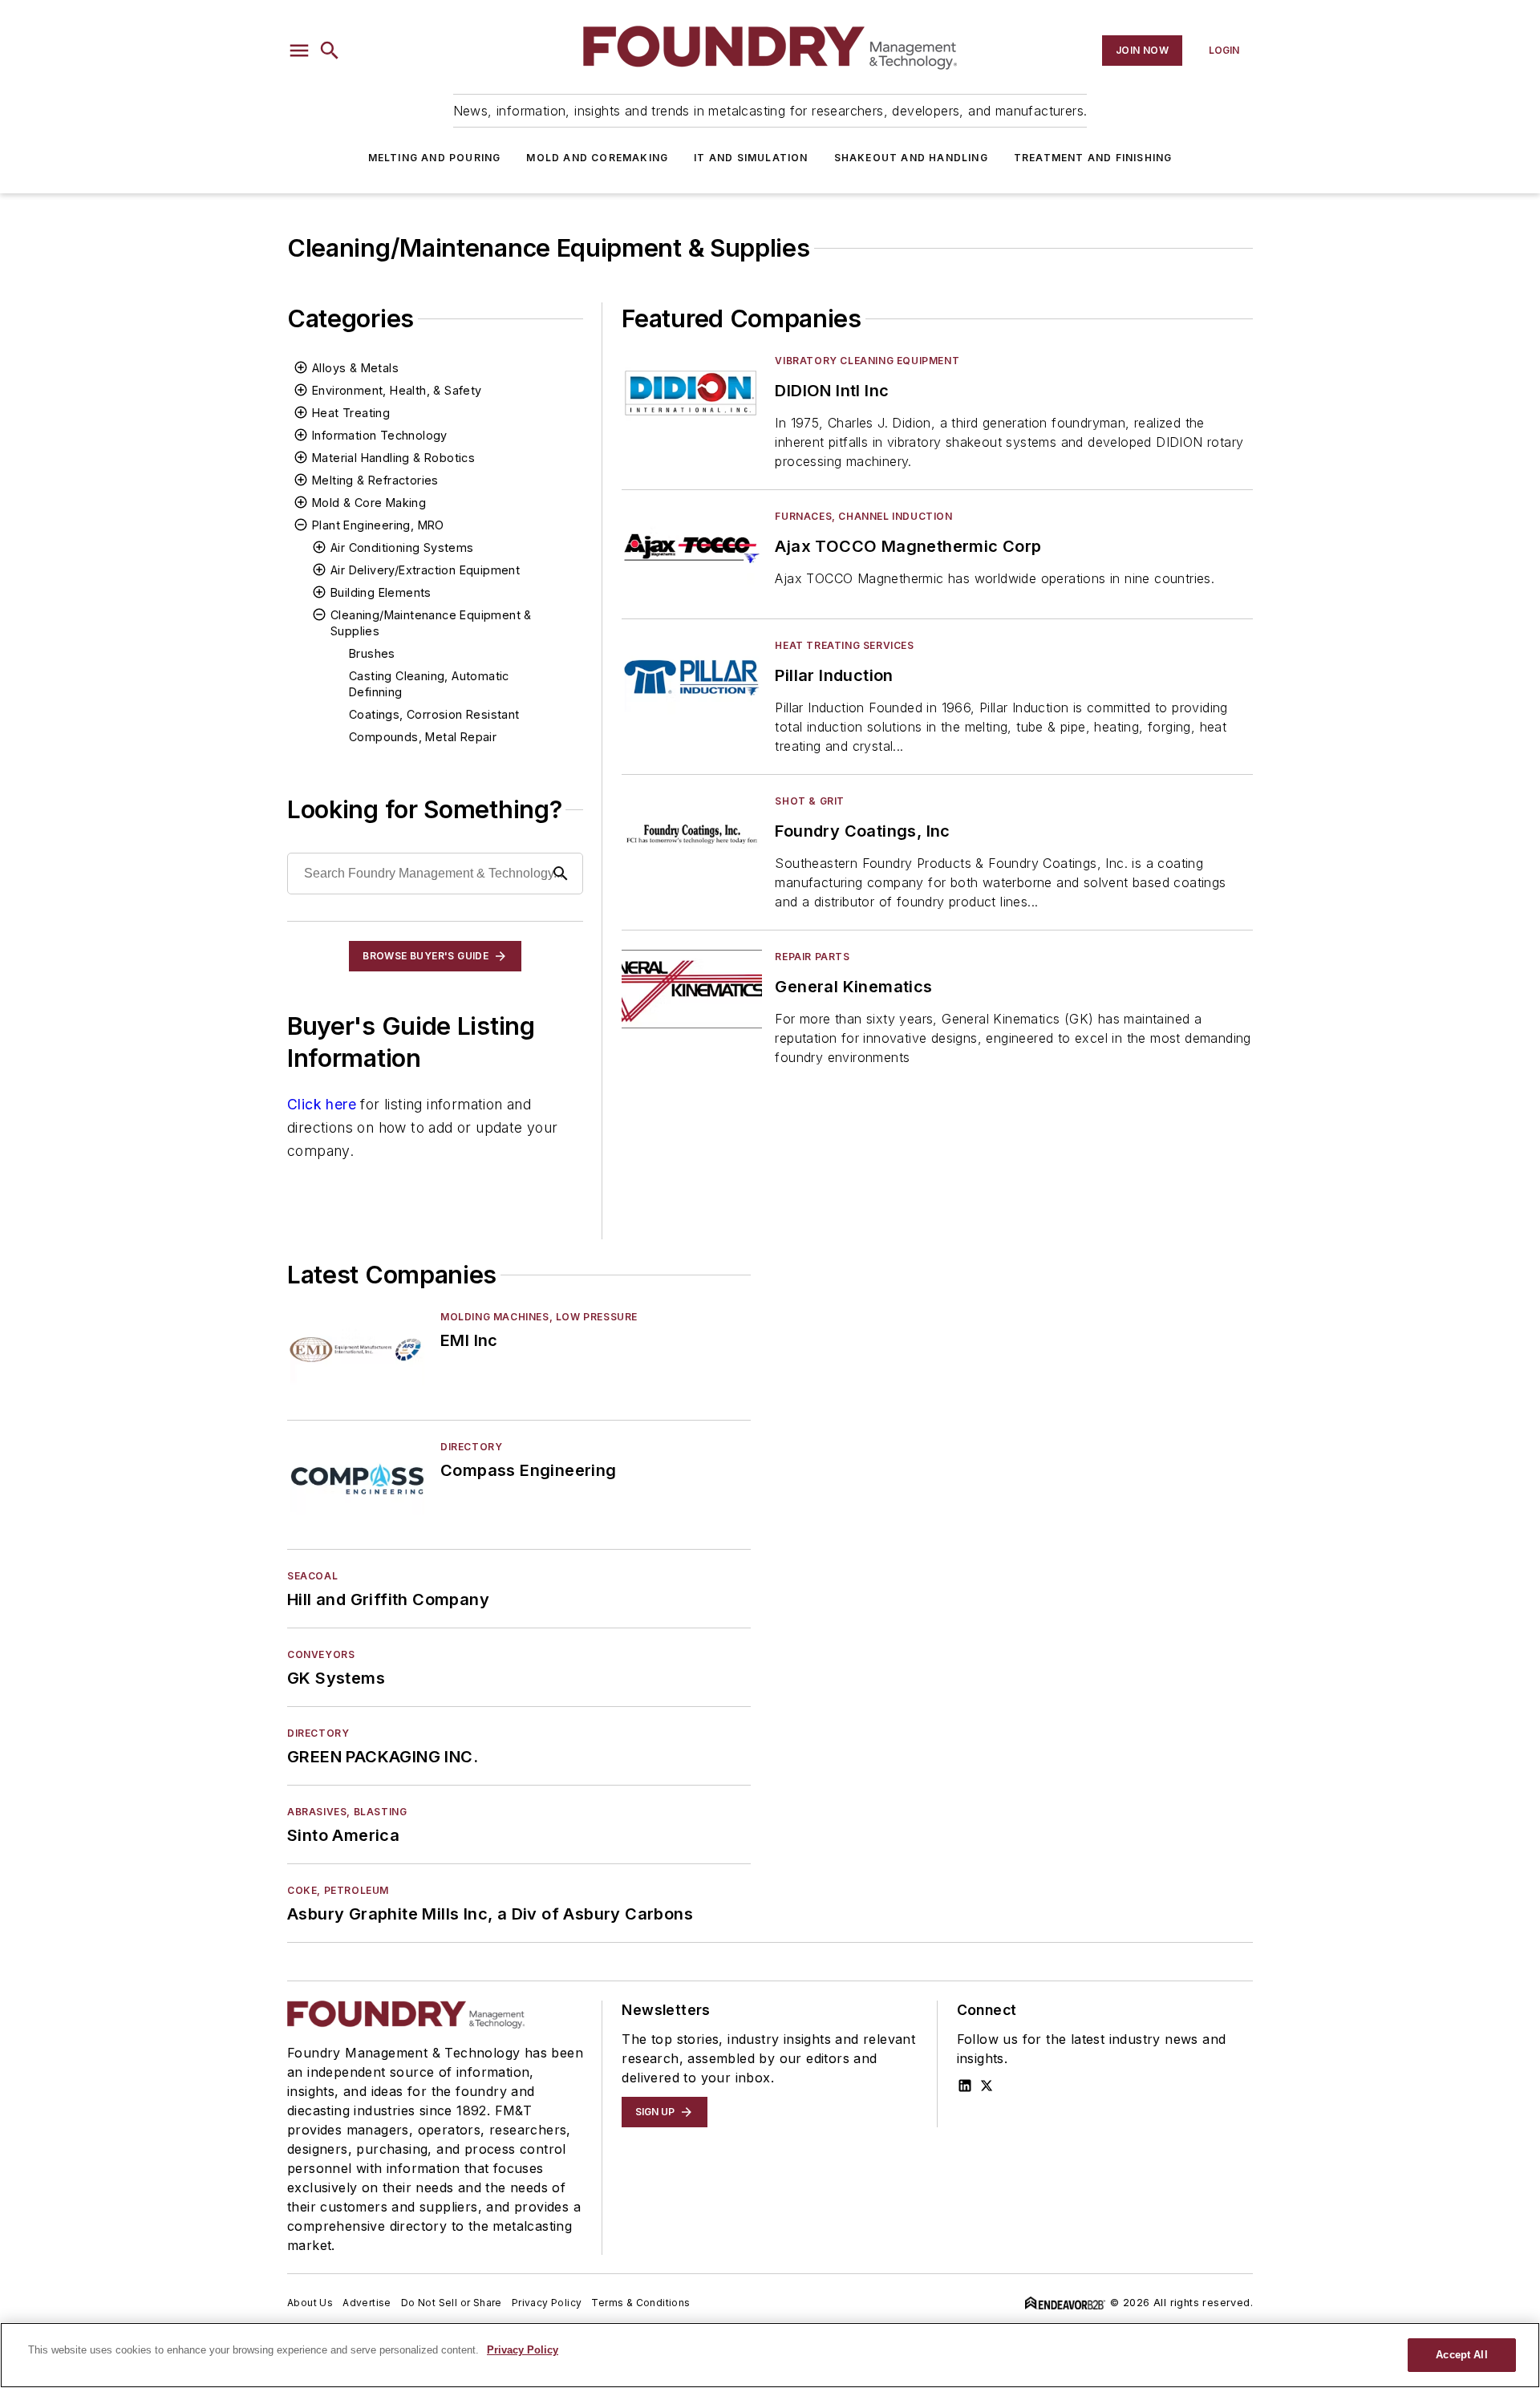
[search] (330, 51)
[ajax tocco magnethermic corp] (692, 548)
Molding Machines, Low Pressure (539, 1317)
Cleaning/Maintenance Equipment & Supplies (431, 623)
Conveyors (321, 1654)
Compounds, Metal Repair (423, 737)
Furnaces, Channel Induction (863, 516)
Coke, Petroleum (338, 1890)
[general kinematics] (692, 989)
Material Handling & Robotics (393, 458)
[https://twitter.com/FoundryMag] (987, 2086)
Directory (471, 1447)
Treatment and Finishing (1093, 158)
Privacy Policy (547, 2303)
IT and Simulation (751, 158)
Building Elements (381, 592)
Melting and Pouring (435, 158)
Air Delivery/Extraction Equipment (425, 570)
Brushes (372, 653)
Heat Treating (351, 413)
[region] (770, 2355)
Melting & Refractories (375, 480)
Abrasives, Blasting (347, 1812)
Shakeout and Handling (911, 158)
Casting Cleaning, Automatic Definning (429, 684)
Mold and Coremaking (597, 158)
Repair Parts (812, 957)
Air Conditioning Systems (402, 547)
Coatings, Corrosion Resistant (434, 714)
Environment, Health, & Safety (397, 390)
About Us (310, 2303)
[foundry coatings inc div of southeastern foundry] (692, 833)
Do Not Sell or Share (452, 2303)
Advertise (367, 2303)
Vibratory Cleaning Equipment (867, 361)
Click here (322, 1104)
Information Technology (380, 435)
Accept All (1461, 2355)
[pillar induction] (692, 677)
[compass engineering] (357, 1479)
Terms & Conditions (640, 2303)
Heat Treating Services (844, 645)
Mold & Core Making (369, 503)
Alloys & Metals (355, 368)
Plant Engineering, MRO (378, 525)
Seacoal (312, 1576)
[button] (299, 51)
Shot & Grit (810, 801)
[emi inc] (357, 1349)
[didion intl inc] (692, 393)
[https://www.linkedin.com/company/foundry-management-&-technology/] (965, 2086)
